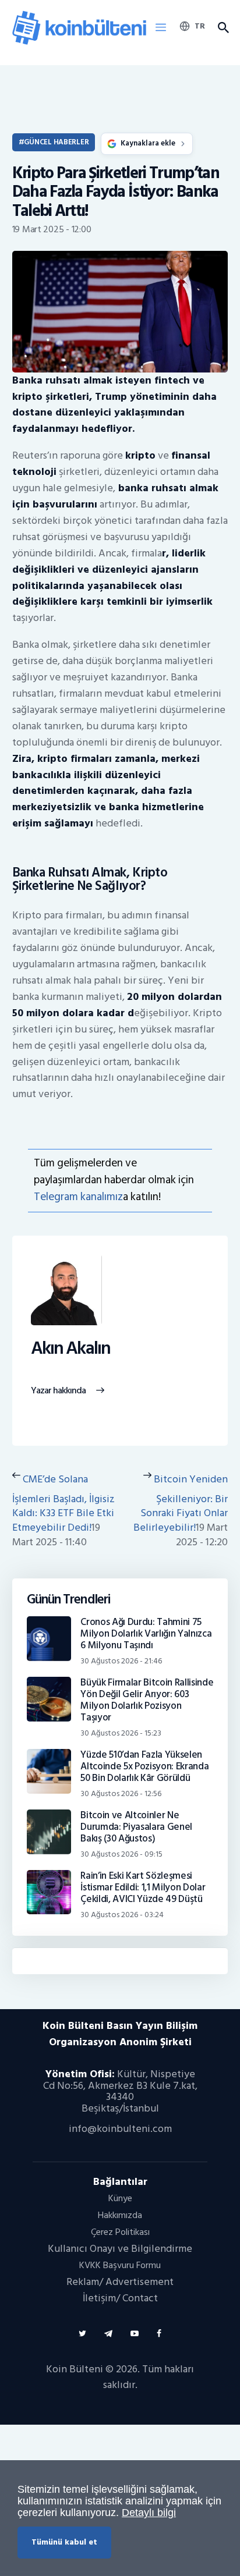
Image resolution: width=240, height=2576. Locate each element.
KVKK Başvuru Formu (120, 2265)
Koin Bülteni (75, 2369)
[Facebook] (159, 2334)
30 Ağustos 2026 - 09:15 (121, 1854)
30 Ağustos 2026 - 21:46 (121, 1661)
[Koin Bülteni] (79, 14)
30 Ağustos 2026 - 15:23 (121, 1733)
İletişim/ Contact (120, 2298)
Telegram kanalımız (78, 1197)
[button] (160, 28)
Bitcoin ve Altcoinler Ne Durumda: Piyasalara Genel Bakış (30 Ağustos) (136, 1827)
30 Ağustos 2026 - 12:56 (121, 1793)
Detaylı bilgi (149, 2513)
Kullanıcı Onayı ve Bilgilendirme (120, 2249)
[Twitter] (82, 2334)
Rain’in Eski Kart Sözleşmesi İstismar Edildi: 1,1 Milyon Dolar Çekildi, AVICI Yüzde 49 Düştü (143, 1887)
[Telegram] (108, 2334)
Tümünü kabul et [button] (64, 2542)
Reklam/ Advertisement (120, 2282)
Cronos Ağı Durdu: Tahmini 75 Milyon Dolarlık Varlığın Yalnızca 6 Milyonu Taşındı (146, 1634)
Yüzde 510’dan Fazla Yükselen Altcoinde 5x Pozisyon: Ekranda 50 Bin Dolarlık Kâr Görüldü (144, 1766)
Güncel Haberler (56, 142)
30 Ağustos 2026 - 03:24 (122, 1915)
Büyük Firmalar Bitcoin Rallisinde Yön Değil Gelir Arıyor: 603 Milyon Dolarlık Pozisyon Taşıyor (147, 1700)
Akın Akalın (71, 1349)
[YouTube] (135, 2334)
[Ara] (223, 28)
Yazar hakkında (59, 1391)
